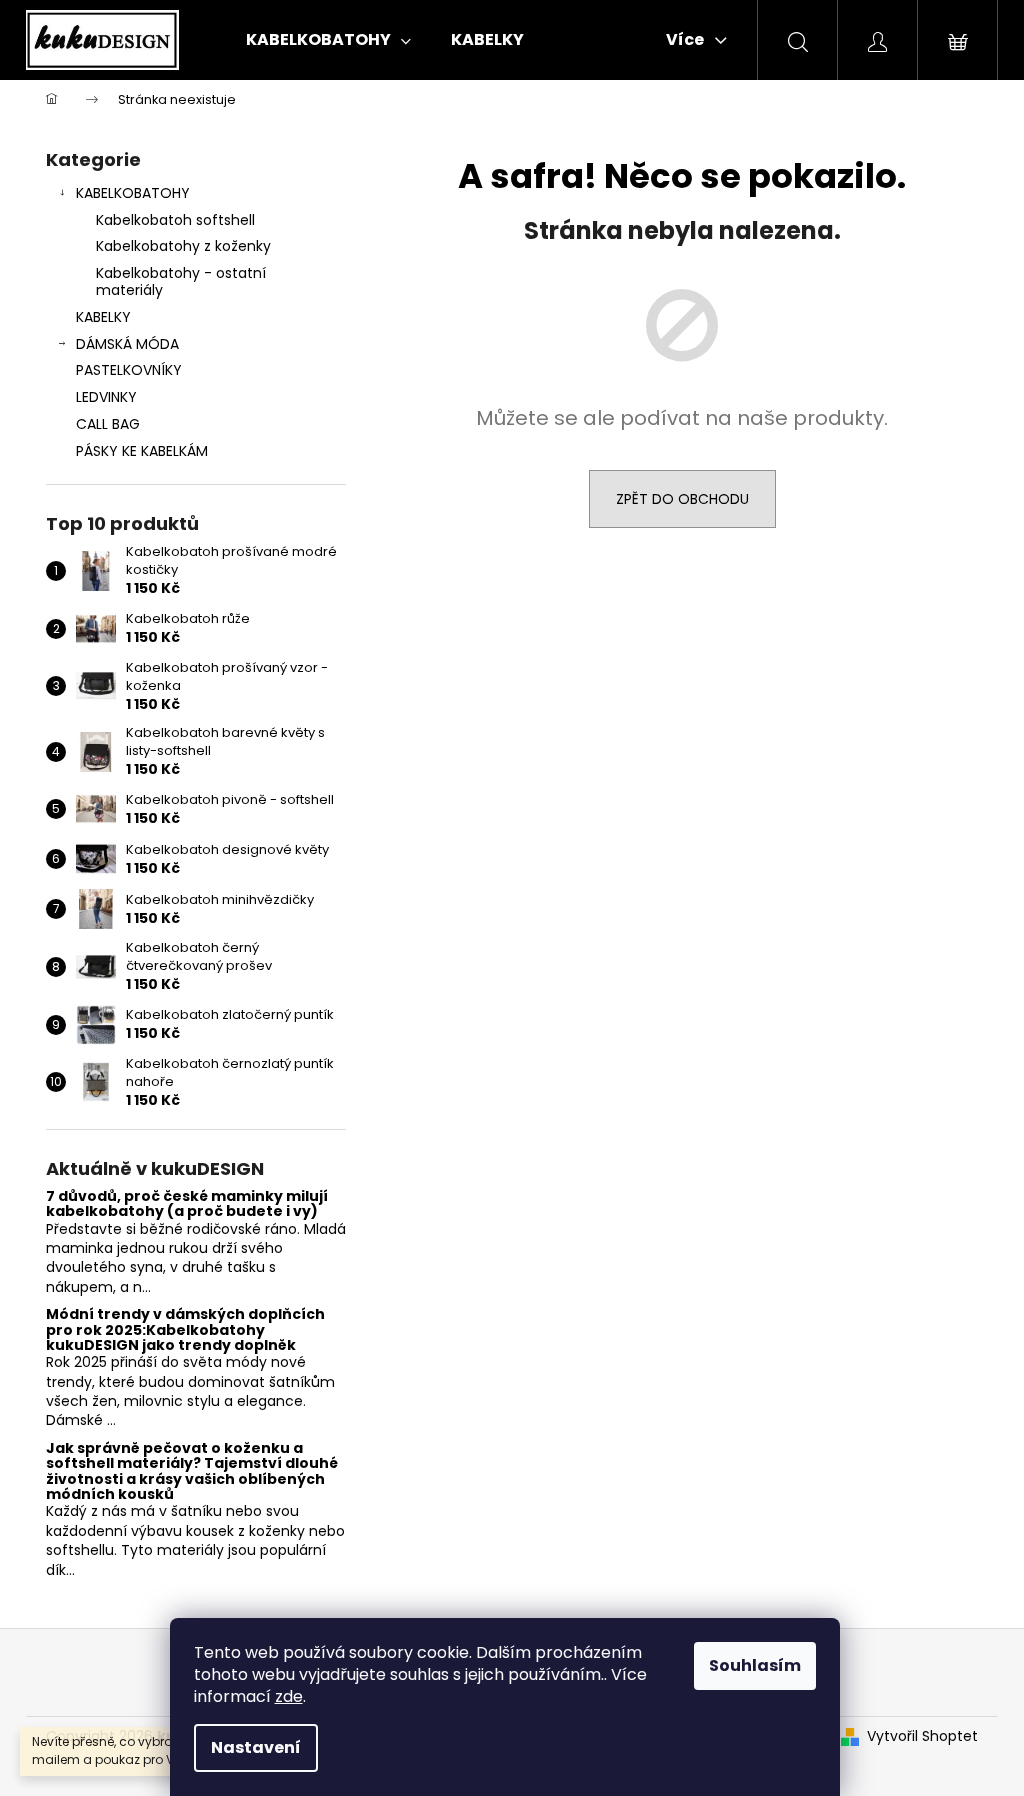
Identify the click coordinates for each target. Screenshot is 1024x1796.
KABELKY (103, 317)
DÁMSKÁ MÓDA (127, 344)
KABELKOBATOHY (133, 193)
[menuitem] (328, 40)
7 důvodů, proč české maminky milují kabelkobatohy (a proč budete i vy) (187, 1204)
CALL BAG (108, 424)
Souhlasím (755, 1665)
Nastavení (256, 1747)
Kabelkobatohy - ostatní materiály (181, 281)
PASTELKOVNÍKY (129, 370)
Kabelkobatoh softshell (175, 220)
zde (289, 1696)
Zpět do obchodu (682, 499)
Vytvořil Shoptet (922, 1736)
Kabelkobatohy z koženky (183, 246)
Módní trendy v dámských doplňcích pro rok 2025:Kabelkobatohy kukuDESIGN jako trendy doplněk (185, 1330)
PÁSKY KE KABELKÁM (142, 451)
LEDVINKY (106, 397)
